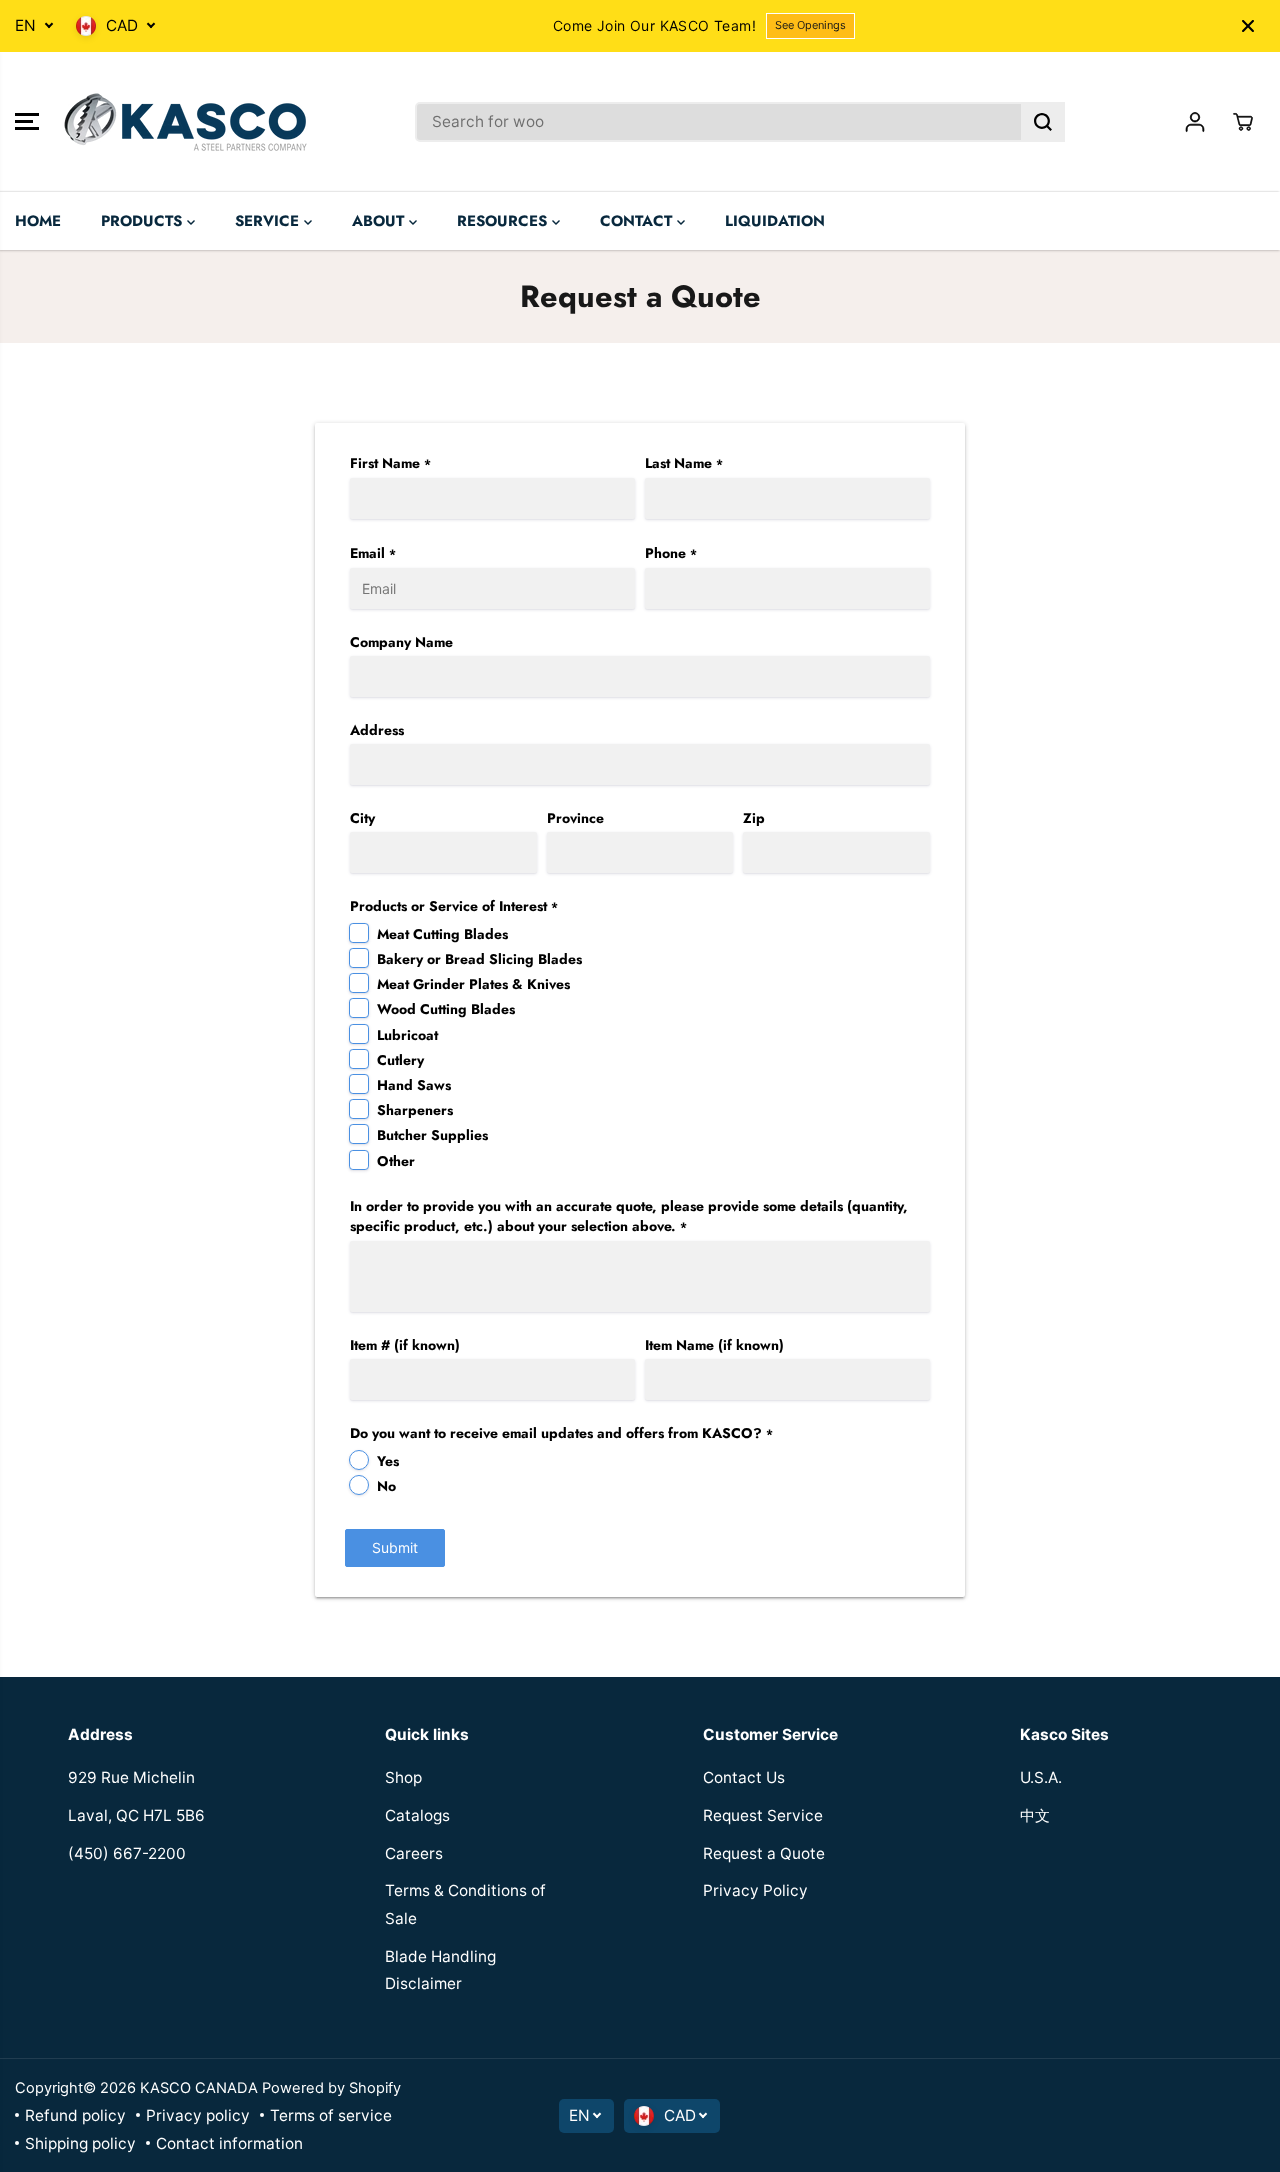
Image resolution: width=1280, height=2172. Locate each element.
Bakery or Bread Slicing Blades (479, 959)
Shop (403, 1777)
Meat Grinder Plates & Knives (473, 984)
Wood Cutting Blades (446, 1009)
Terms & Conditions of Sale (465, 1904)
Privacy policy (198, 2115)
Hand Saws (414, 1085)
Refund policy (75, 2115)
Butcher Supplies (432, 1135)
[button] (27, 122)
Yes (388, 1461)
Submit (395, 1547)
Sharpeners (415, 1110)
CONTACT (638, 221)
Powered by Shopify (331, 2088)
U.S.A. (1041, 1777)
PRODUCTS (144, 221)
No (386, 1486)
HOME (38, 221)
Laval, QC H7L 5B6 (136, 1815)
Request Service (763, 1815)
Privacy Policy (755, 1890)
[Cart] (1243, 122)
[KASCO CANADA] (185, 122)
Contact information (229, 2143)
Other (396, 1161)
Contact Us (744, 1777)
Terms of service (331, 2115)
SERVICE (269, 221)
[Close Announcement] (1248, 26)
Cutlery (400, 1060)
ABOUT (380, 221)
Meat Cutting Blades (442, 934)
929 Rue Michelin (131, 1777)
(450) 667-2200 (127, 1853)
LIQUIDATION (775, 221)
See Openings (810, 25)
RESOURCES (504, 221)
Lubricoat (407, 1035)
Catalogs (417, 1815)
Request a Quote (764, 1853)
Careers (414, 1853)
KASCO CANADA (199, 2088)
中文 (1035, 1815)
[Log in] (1195, 122)
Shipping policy (80, 2143)
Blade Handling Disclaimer (440, 1970)
